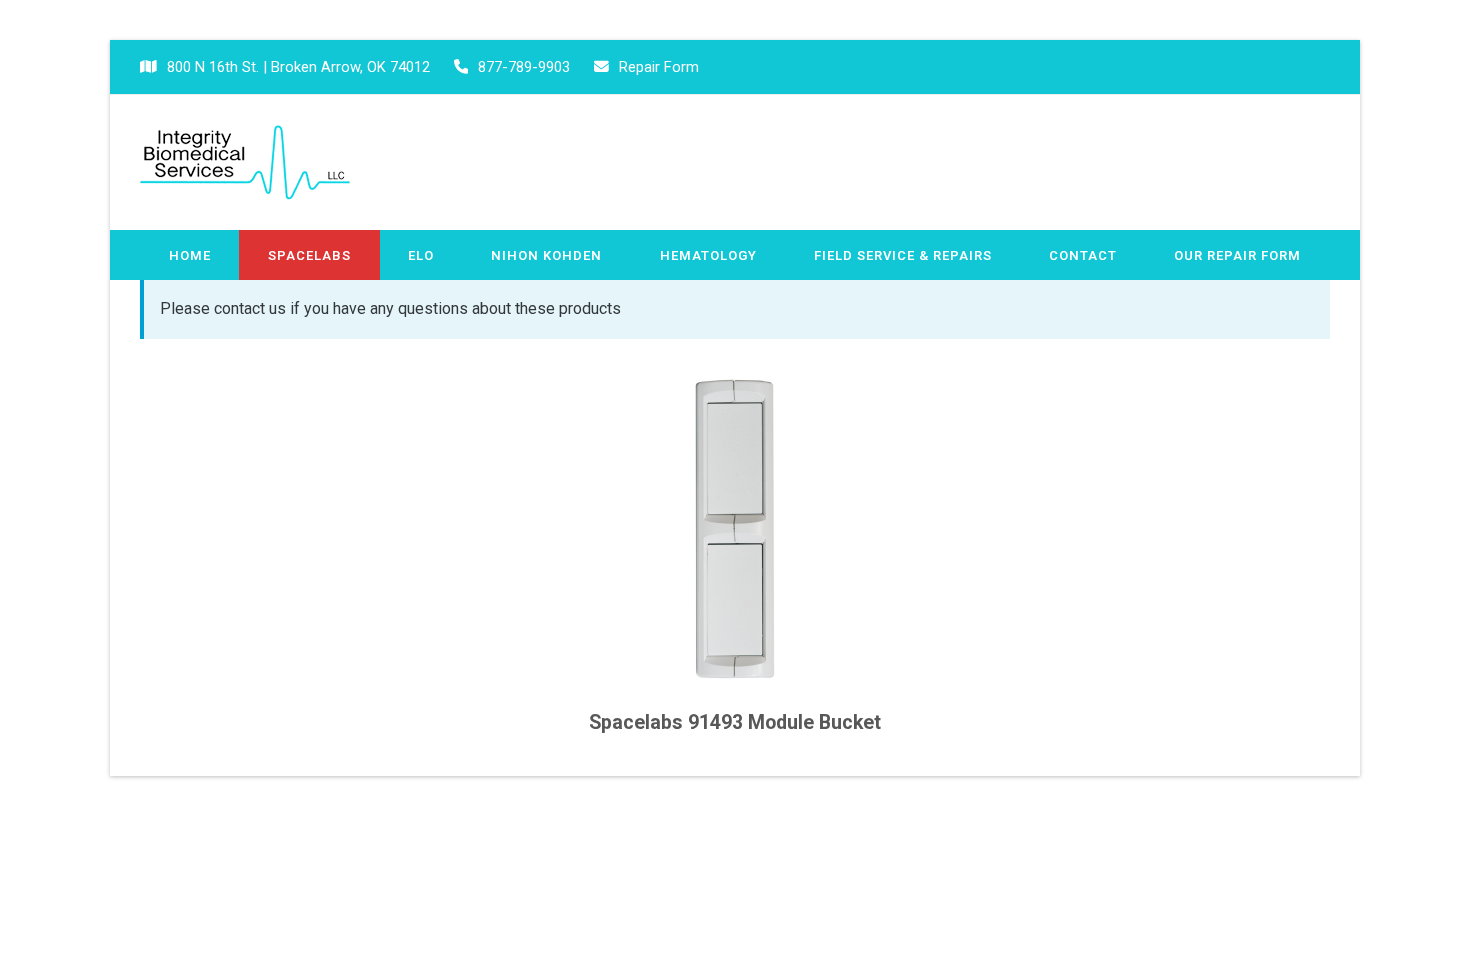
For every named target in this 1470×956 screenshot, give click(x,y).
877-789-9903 (524, 67)
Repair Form (659, 67)
